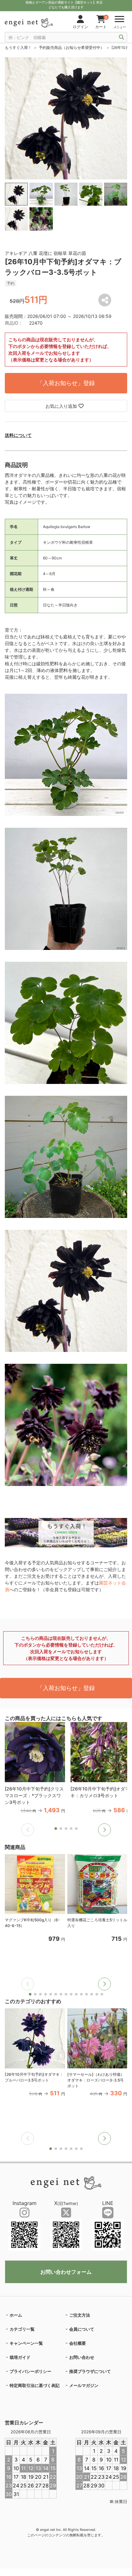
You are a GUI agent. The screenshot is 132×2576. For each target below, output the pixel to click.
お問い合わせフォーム (66, 2272)
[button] (104, 1830)
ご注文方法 (80, 2315)
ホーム (16, 2315)
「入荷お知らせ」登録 (66, 383)
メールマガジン (84, 2385)
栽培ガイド (20, 2357)
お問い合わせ (82, 2357)
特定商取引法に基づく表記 (35, 2385)
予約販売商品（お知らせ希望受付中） (71, 47)
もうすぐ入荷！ (18, 47)
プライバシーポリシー (30, 2371)
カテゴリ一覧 (22, 2329)
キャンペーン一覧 (26, 2343)
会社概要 (78, 2343)
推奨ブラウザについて (90, 2371)
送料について (18, 435)
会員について (82, 2329)
